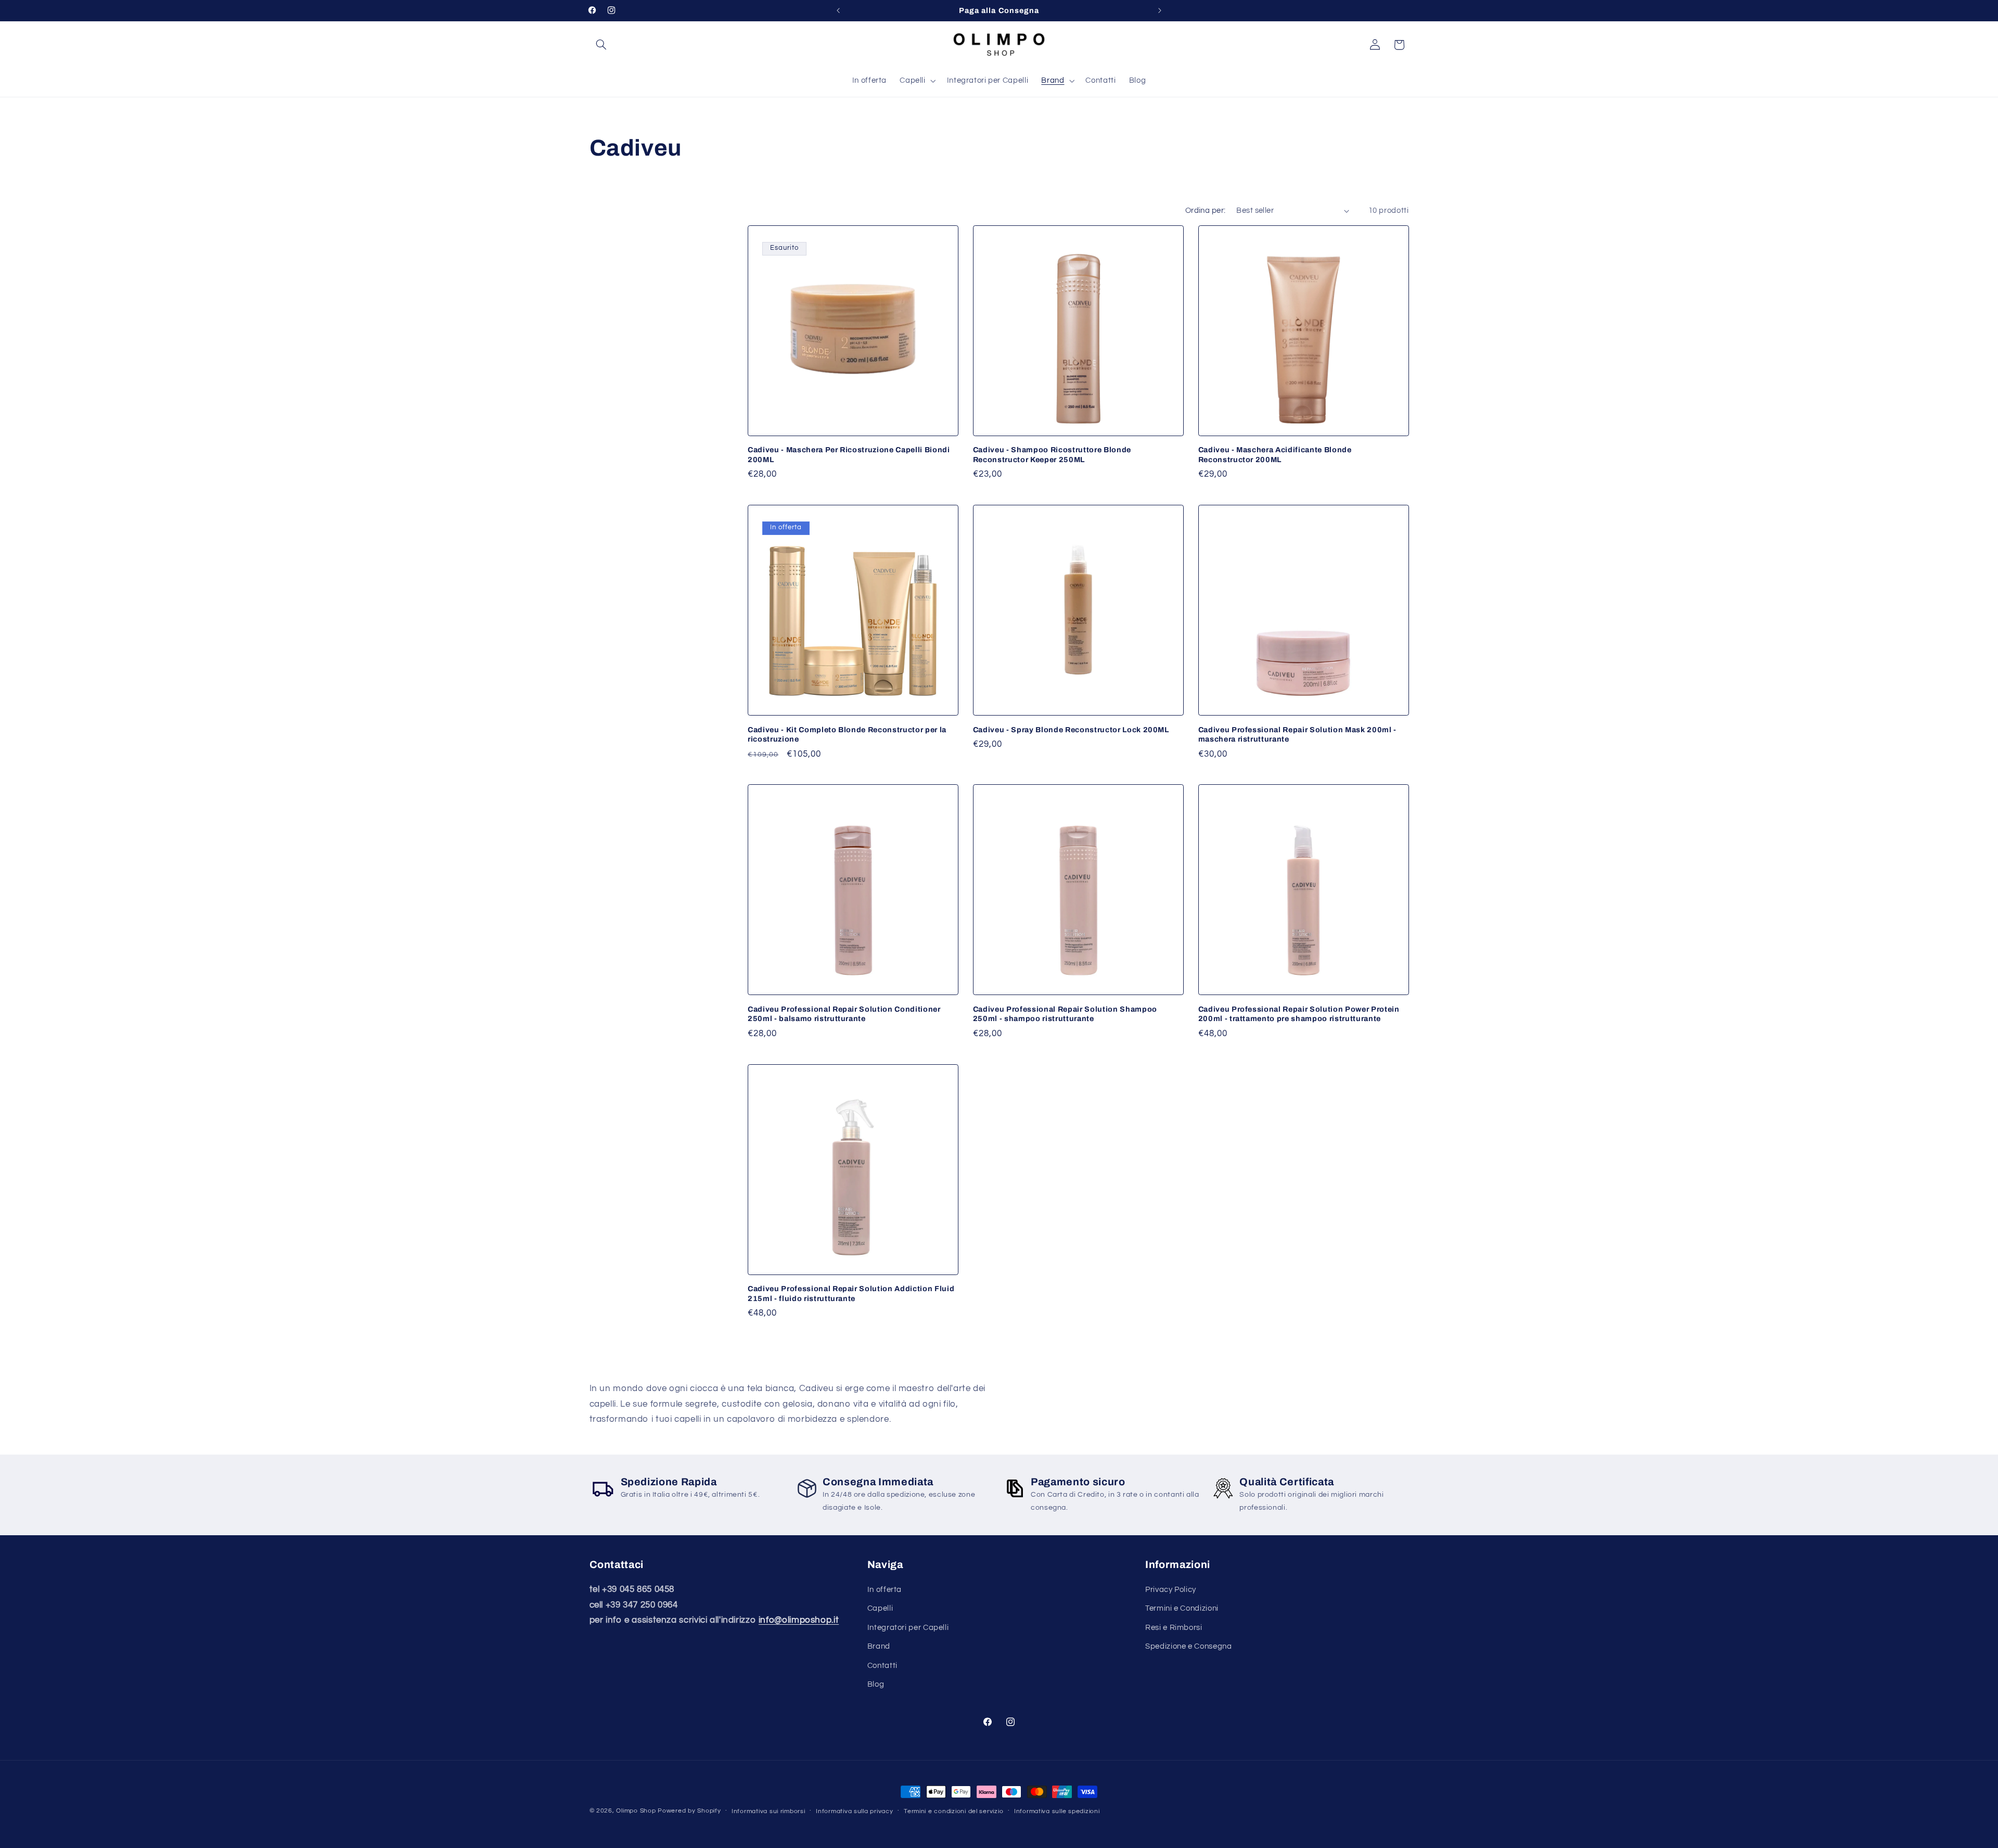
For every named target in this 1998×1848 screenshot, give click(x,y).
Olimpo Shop (636, 1811)
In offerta (885, 1590)
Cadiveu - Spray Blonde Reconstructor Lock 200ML (1071, 730)
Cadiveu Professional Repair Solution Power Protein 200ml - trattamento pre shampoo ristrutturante (1299, 1014)
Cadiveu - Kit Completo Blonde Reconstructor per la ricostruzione (847, 734)
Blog (876, 1684)
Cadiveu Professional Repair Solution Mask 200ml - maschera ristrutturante (1297, 734)
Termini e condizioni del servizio (953, 1811)
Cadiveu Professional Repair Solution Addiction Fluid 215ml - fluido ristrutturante (851, 1293)
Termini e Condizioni (1182, 1608)
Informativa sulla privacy (854, 1811)
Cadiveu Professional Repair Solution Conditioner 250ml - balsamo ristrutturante (844, 1014)
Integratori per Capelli (908, 1628)
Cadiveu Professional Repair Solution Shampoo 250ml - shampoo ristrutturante (1065, 1014)
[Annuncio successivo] (1160, 10)
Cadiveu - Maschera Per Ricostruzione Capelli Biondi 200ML (849, 454)
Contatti (882, 1666)
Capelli (880, 1608)
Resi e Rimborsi (1174, 1628)
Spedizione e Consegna (1188, 1646)
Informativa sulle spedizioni (1057, 1811)
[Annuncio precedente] (838, 10)
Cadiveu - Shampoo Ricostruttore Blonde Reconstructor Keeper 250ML (1052, 454)
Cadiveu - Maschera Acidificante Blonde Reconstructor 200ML (1275, 454)
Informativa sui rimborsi (769, 1811)
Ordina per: (1206, 211)
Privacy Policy (1171, 1590)
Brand (879, 1646)
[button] (601, 45)
